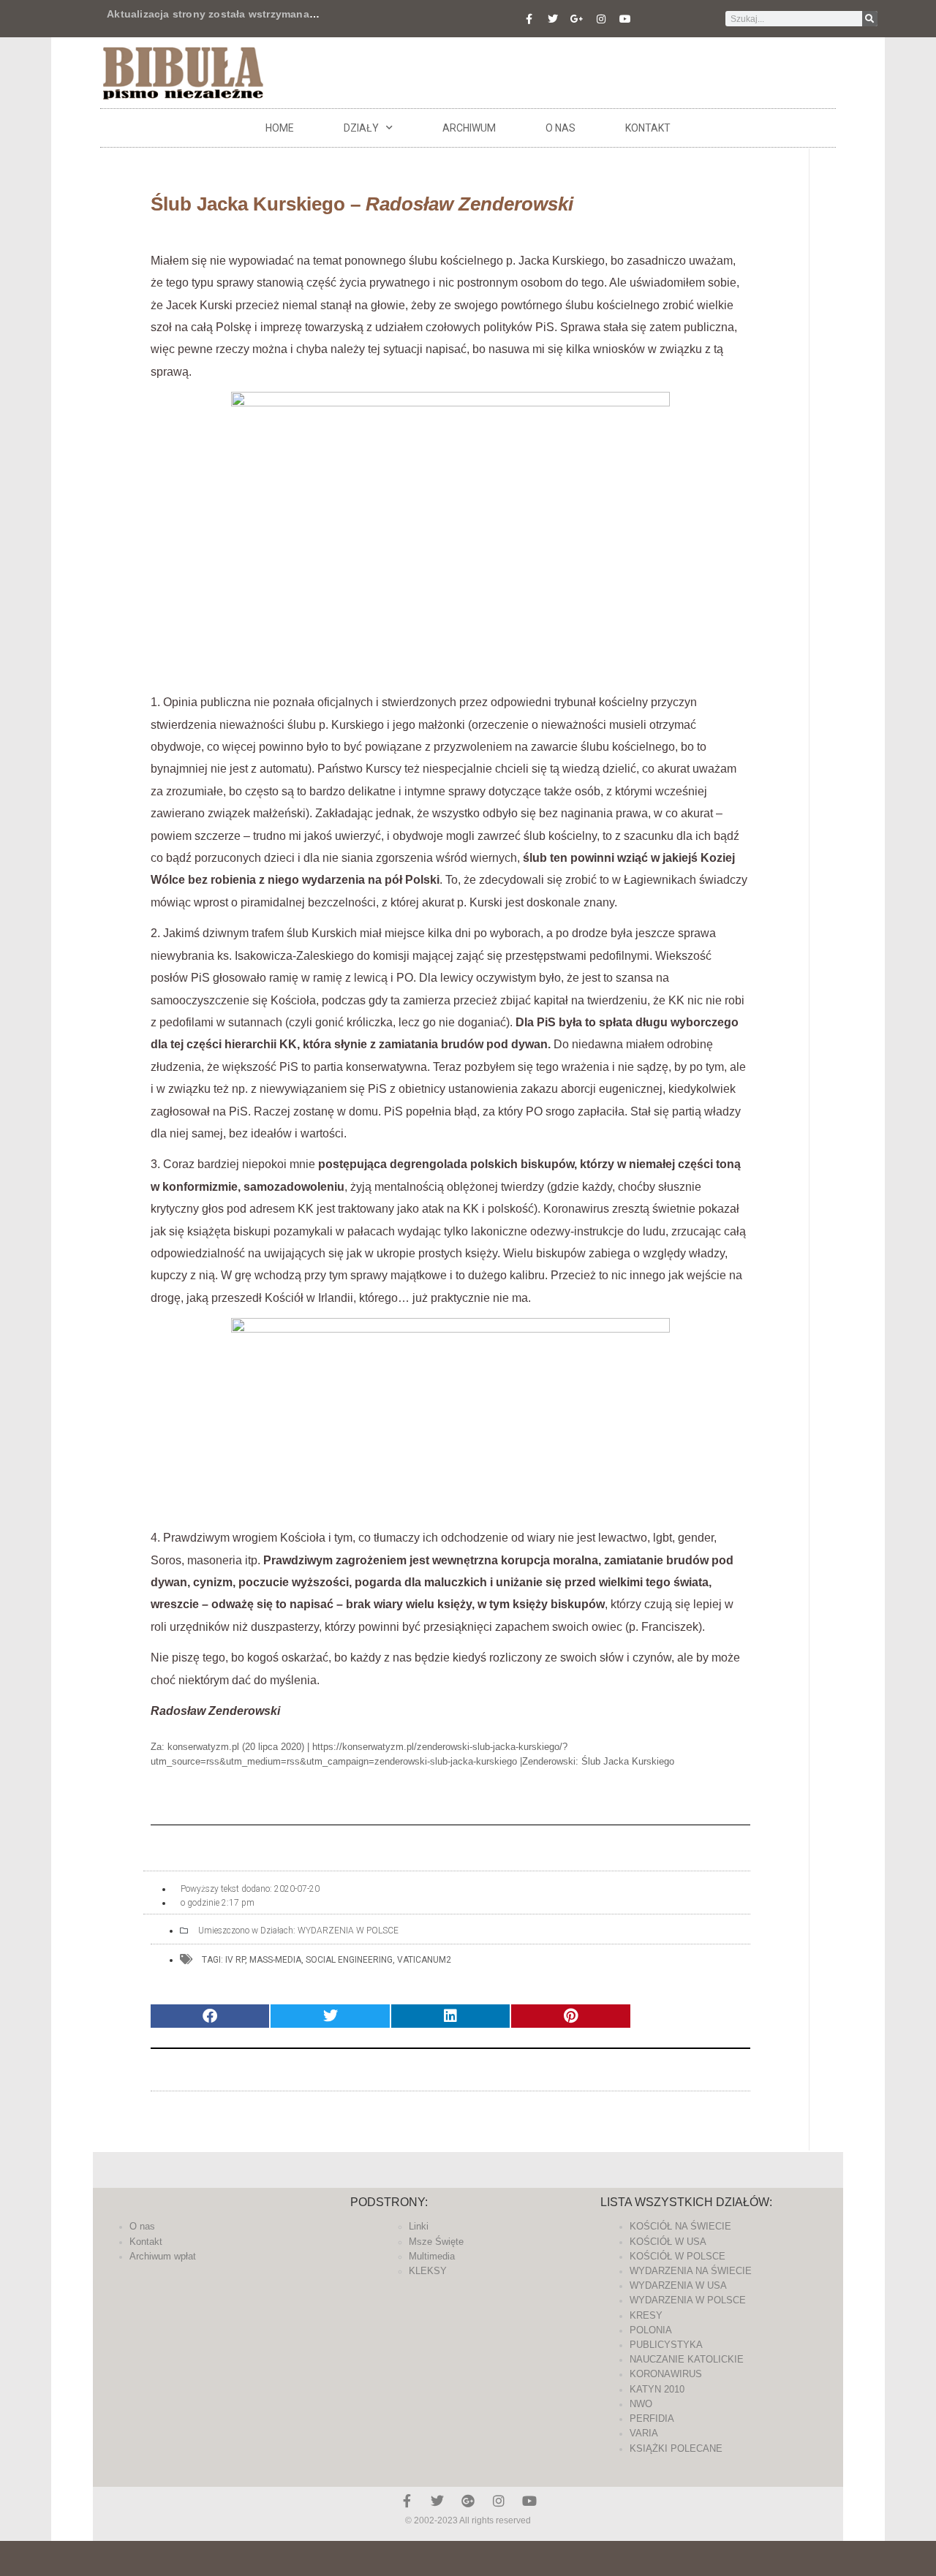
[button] (210, 2016)
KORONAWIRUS (666, 2374)
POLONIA (651, 2330)
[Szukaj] (870, 19)
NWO (641, 2404)
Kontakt (648, 128)
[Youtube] (625, 19)
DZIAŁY (361, 128)
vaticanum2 (424, 1960)
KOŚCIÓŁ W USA (668, 2242)
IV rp (235, 1960)
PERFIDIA (652, 2418)
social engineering (349, 1960)
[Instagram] (601, 19)
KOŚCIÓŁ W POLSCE (678, 2256)
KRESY (646, 2315)
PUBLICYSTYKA (666, 2345)
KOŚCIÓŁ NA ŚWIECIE (680, 2226)
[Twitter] (553, 19)
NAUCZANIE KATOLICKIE (687, 2359)
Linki (419, 2226)
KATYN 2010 (657, 2389)
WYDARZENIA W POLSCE (348, 1931)
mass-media (275, 1960)
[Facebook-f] (529, 19)
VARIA (644, 2433)
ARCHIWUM (469, 128)
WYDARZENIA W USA (678, 2285)
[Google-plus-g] (577, 19)
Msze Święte (436, 2242)
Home (280, 128)
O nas (561, 128)
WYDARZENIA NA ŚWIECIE (691, 2271)
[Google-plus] (468, 2501)
